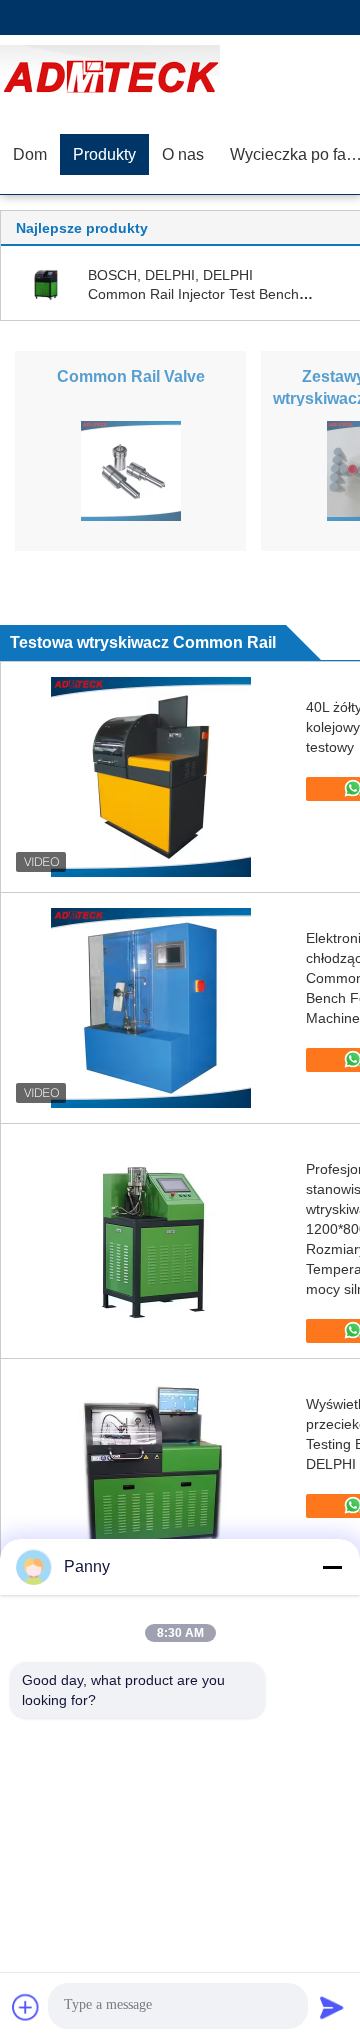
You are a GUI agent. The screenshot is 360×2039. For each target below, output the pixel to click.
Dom (30, 154)
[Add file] (26, 2007)
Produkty (104, 154)
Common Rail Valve (131, 376)
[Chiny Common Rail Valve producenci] (131, 470)
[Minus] (332, 1567)
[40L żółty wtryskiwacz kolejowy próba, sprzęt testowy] (151, 777)
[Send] (332, 2007)
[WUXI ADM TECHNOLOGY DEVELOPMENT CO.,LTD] (115, 75)
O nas (183, 154)
